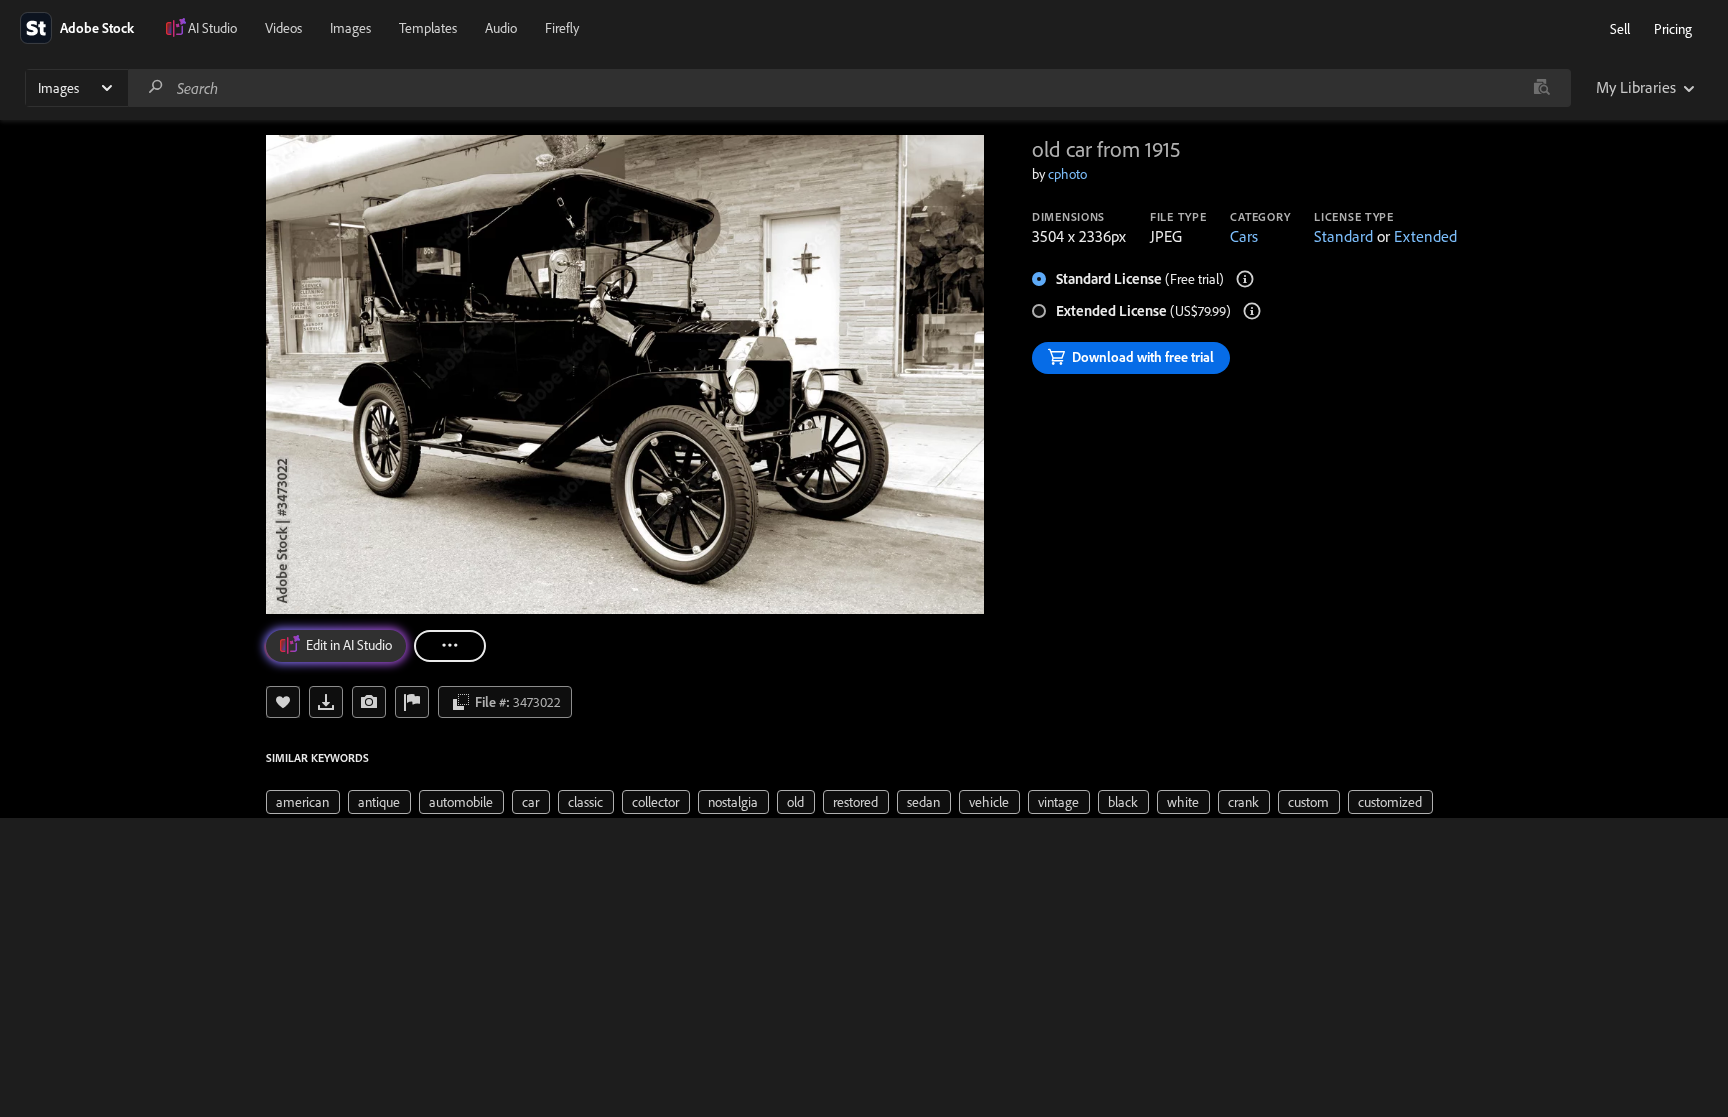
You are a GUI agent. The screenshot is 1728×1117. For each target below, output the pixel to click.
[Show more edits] (450, 646)
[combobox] (849, 88)
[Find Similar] (369, 702)
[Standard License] (1245, 279)
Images (350, 28)
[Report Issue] (412, 702)
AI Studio (212, 28)
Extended (1425, 236)
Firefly (562, 28)
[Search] (156, 87)
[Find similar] (1541, 88)
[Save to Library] (283, 702)
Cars (1244, 236)
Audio (501, 28)
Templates (428, 28)
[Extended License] (1252, 311)
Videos (283, 28)
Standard (1343, 236)
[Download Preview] (326, 702)
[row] (303, 802)
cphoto (1067, 174)
